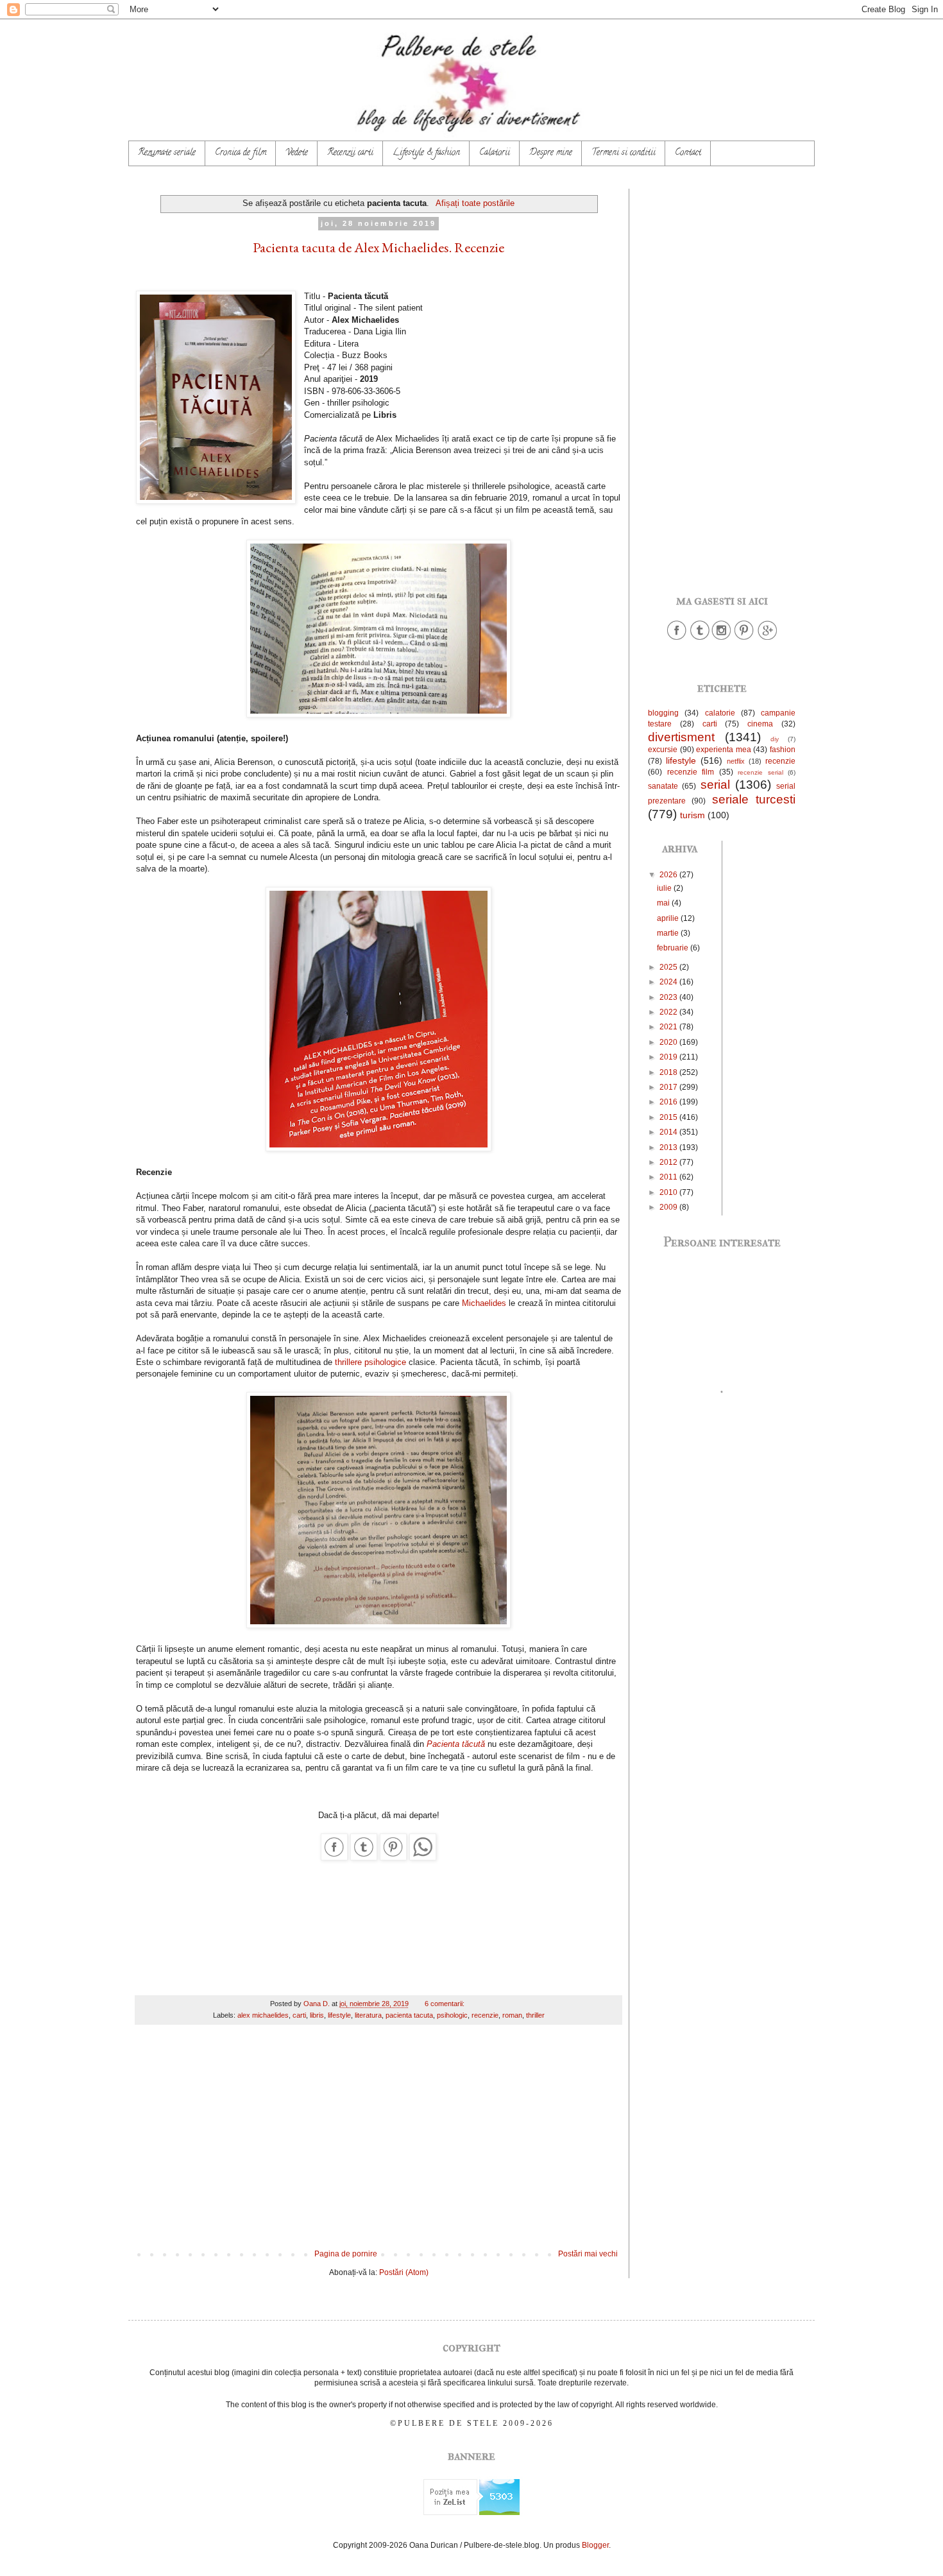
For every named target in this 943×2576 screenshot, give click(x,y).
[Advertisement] (378, 2143)
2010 (669, 1192)
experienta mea (724, 750)
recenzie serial (760, 772)
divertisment (681, 737)
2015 (669, 1117)
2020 (669, 1042)
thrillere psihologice (370, 1362)
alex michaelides (263, 2015)
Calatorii (495, 153)
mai (664, 903)
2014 (669, 1132)
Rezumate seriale (167, 153)
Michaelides (484, 1303)
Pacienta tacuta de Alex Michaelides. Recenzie (378, 247)
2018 (669, 1072)
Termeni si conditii (624, 153)
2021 (669, 1027)
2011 (669, 1177)
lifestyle (339, 2015)
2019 (669, 1057)
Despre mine (551, 153)
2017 (669, 1087)
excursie (663, 750)
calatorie (720, 713)
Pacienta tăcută (456, 1744)
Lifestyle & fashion (426, 153)
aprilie (669, 918)
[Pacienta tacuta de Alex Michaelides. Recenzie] (334, 1858)
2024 (669, 982)
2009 (669, 1207)
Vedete (297, 153)
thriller (535, 2015)
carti (299, 2015)
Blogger (595, 2545)
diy (775, 739)
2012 (669, 1162)
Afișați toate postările (475, 203)
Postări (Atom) (404, 2272)
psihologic (452, 2015)
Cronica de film (241, 153)
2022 (669, 1012)
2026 (669, 875)
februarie (674, 948)
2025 (669, 967)
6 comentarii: (446, 2004)
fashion (783, 750)
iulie (665, 888)
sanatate (663, 786)
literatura (368, 2015)
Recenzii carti (350, 153)
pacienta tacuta (409, 2015)
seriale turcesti (754, 799)
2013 (669, 1147)
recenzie (485, 2015)
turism (692, 815)
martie (669, 933)
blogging (663, 713)
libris (317, 2015)
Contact (688, 153)
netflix (736, 761)
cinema (760, 724)
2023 (669, 997)
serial (715, 785)
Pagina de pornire (346, 2254)
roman (512, 2015)
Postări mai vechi (588, 2254)
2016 (669, 1102)
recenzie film (691, 772)
